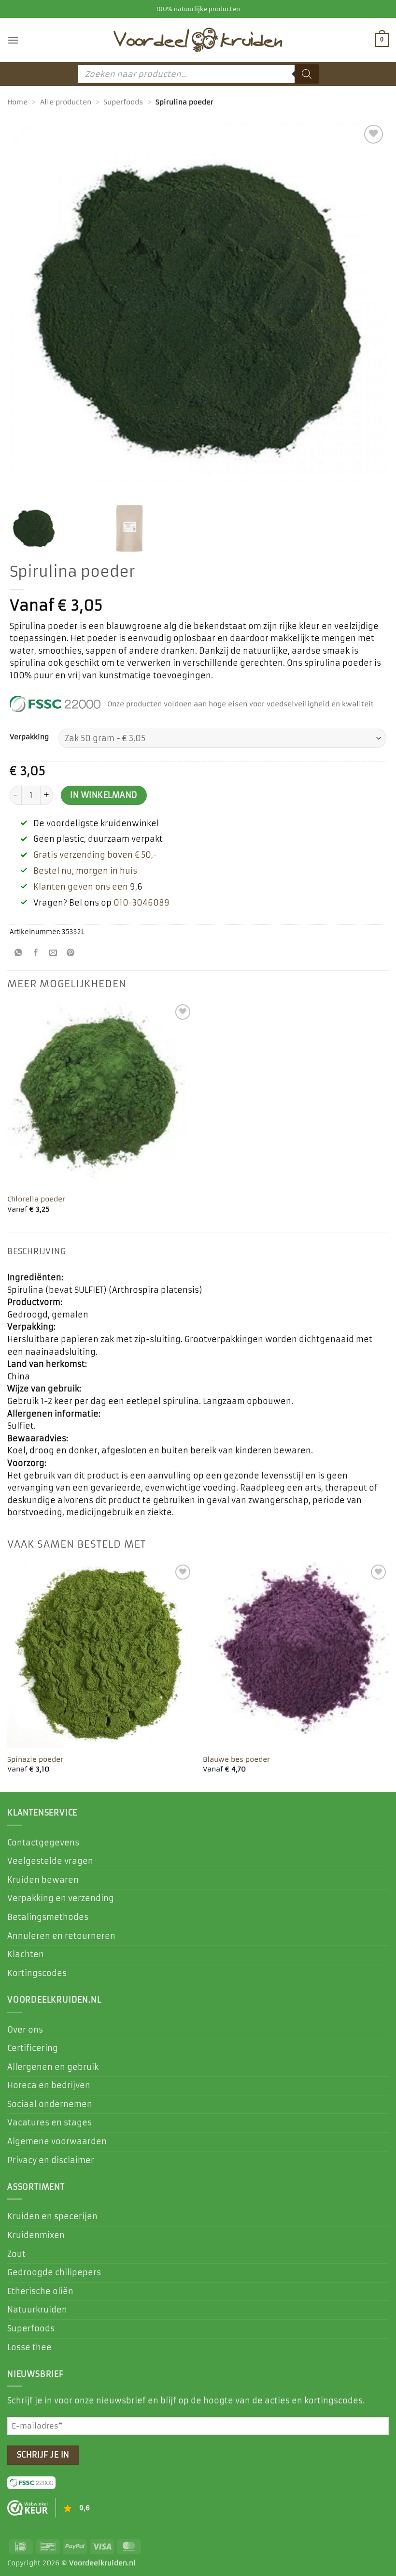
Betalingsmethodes (48, 1917)
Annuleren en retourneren (61, 1936)
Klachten (26, 1954)
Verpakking (29, 737)
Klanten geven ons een (81, 887)
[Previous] (8, 1676)
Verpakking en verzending (61, 1898)
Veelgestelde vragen (50, 1861)
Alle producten (66, 102)
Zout (16, 2254)
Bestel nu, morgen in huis (85, 871)
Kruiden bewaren (43, 1880)
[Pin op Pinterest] (71, 954)
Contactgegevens (43, 1843)
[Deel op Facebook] (36, 954)
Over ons (25, 2030)
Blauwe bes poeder (236, 1759)
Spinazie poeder (35, 1759)
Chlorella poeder (36, 1199)
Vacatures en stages (49, 2122)
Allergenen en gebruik (53, 2067)
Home (17, 102)
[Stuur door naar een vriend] (53, 954)
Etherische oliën (40, 2291)
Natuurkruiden (37, 2310)
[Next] (388, 1676)
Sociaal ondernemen (50, 2104)
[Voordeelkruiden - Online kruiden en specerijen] (198, 40)
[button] (13, 40)
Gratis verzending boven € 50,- (95, 855)
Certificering (33, 2048)
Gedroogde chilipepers (54, 2272)
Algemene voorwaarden (57, 2141)
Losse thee (29, 2347)
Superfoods (123, 102)
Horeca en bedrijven (49, 2085)
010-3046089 (141, 903)
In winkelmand (104, 795)
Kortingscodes (37, 1973)
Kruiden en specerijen (52, 2216)
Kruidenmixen (36, 2235)
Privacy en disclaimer (51, 2160)
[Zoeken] (307, 74)
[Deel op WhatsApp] (19, 954)
